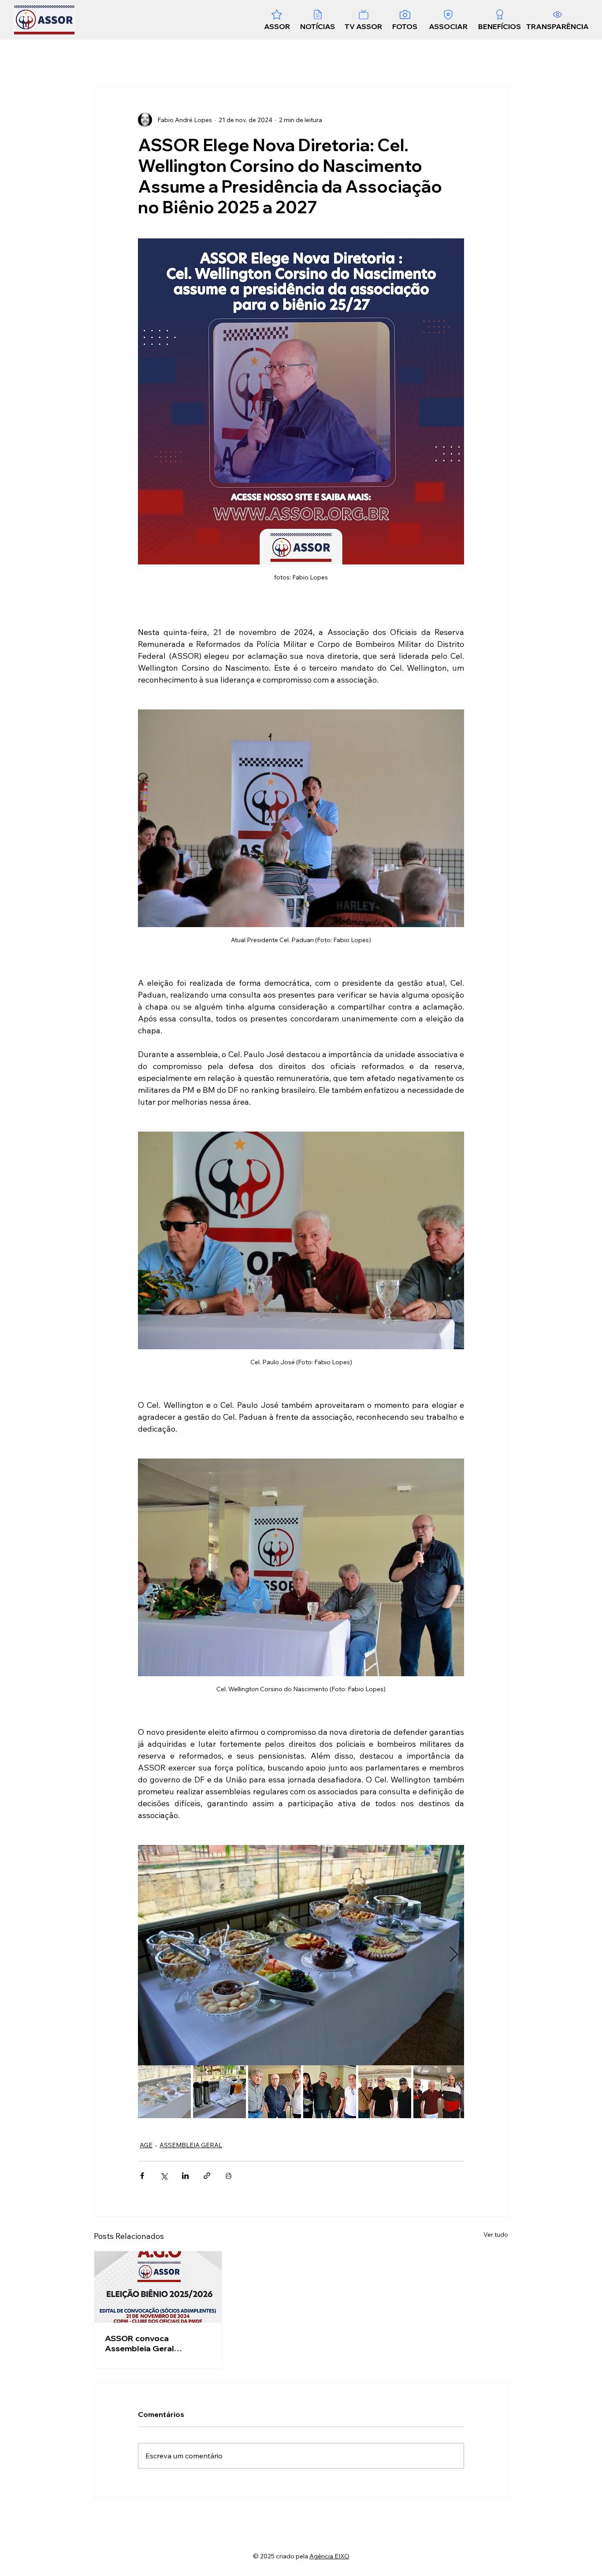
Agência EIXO (329, 2556)
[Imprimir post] (229, 2176)
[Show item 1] (164, 2092)
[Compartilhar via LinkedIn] (185, 2176)
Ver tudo (496, 2235)
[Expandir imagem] (301, 1955)
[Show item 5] (385, 2092)
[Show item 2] (219, 2092)
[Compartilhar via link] (207, 2176)
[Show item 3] (275, 2092)
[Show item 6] (440, 2092)
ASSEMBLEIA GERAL (191, 2145)
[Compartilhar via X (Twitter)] (164, 2176)
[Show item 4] (330, 2092)
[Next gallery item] (454, 1955)
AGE (146, 2145)
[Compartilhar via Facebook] (142, 2176)
